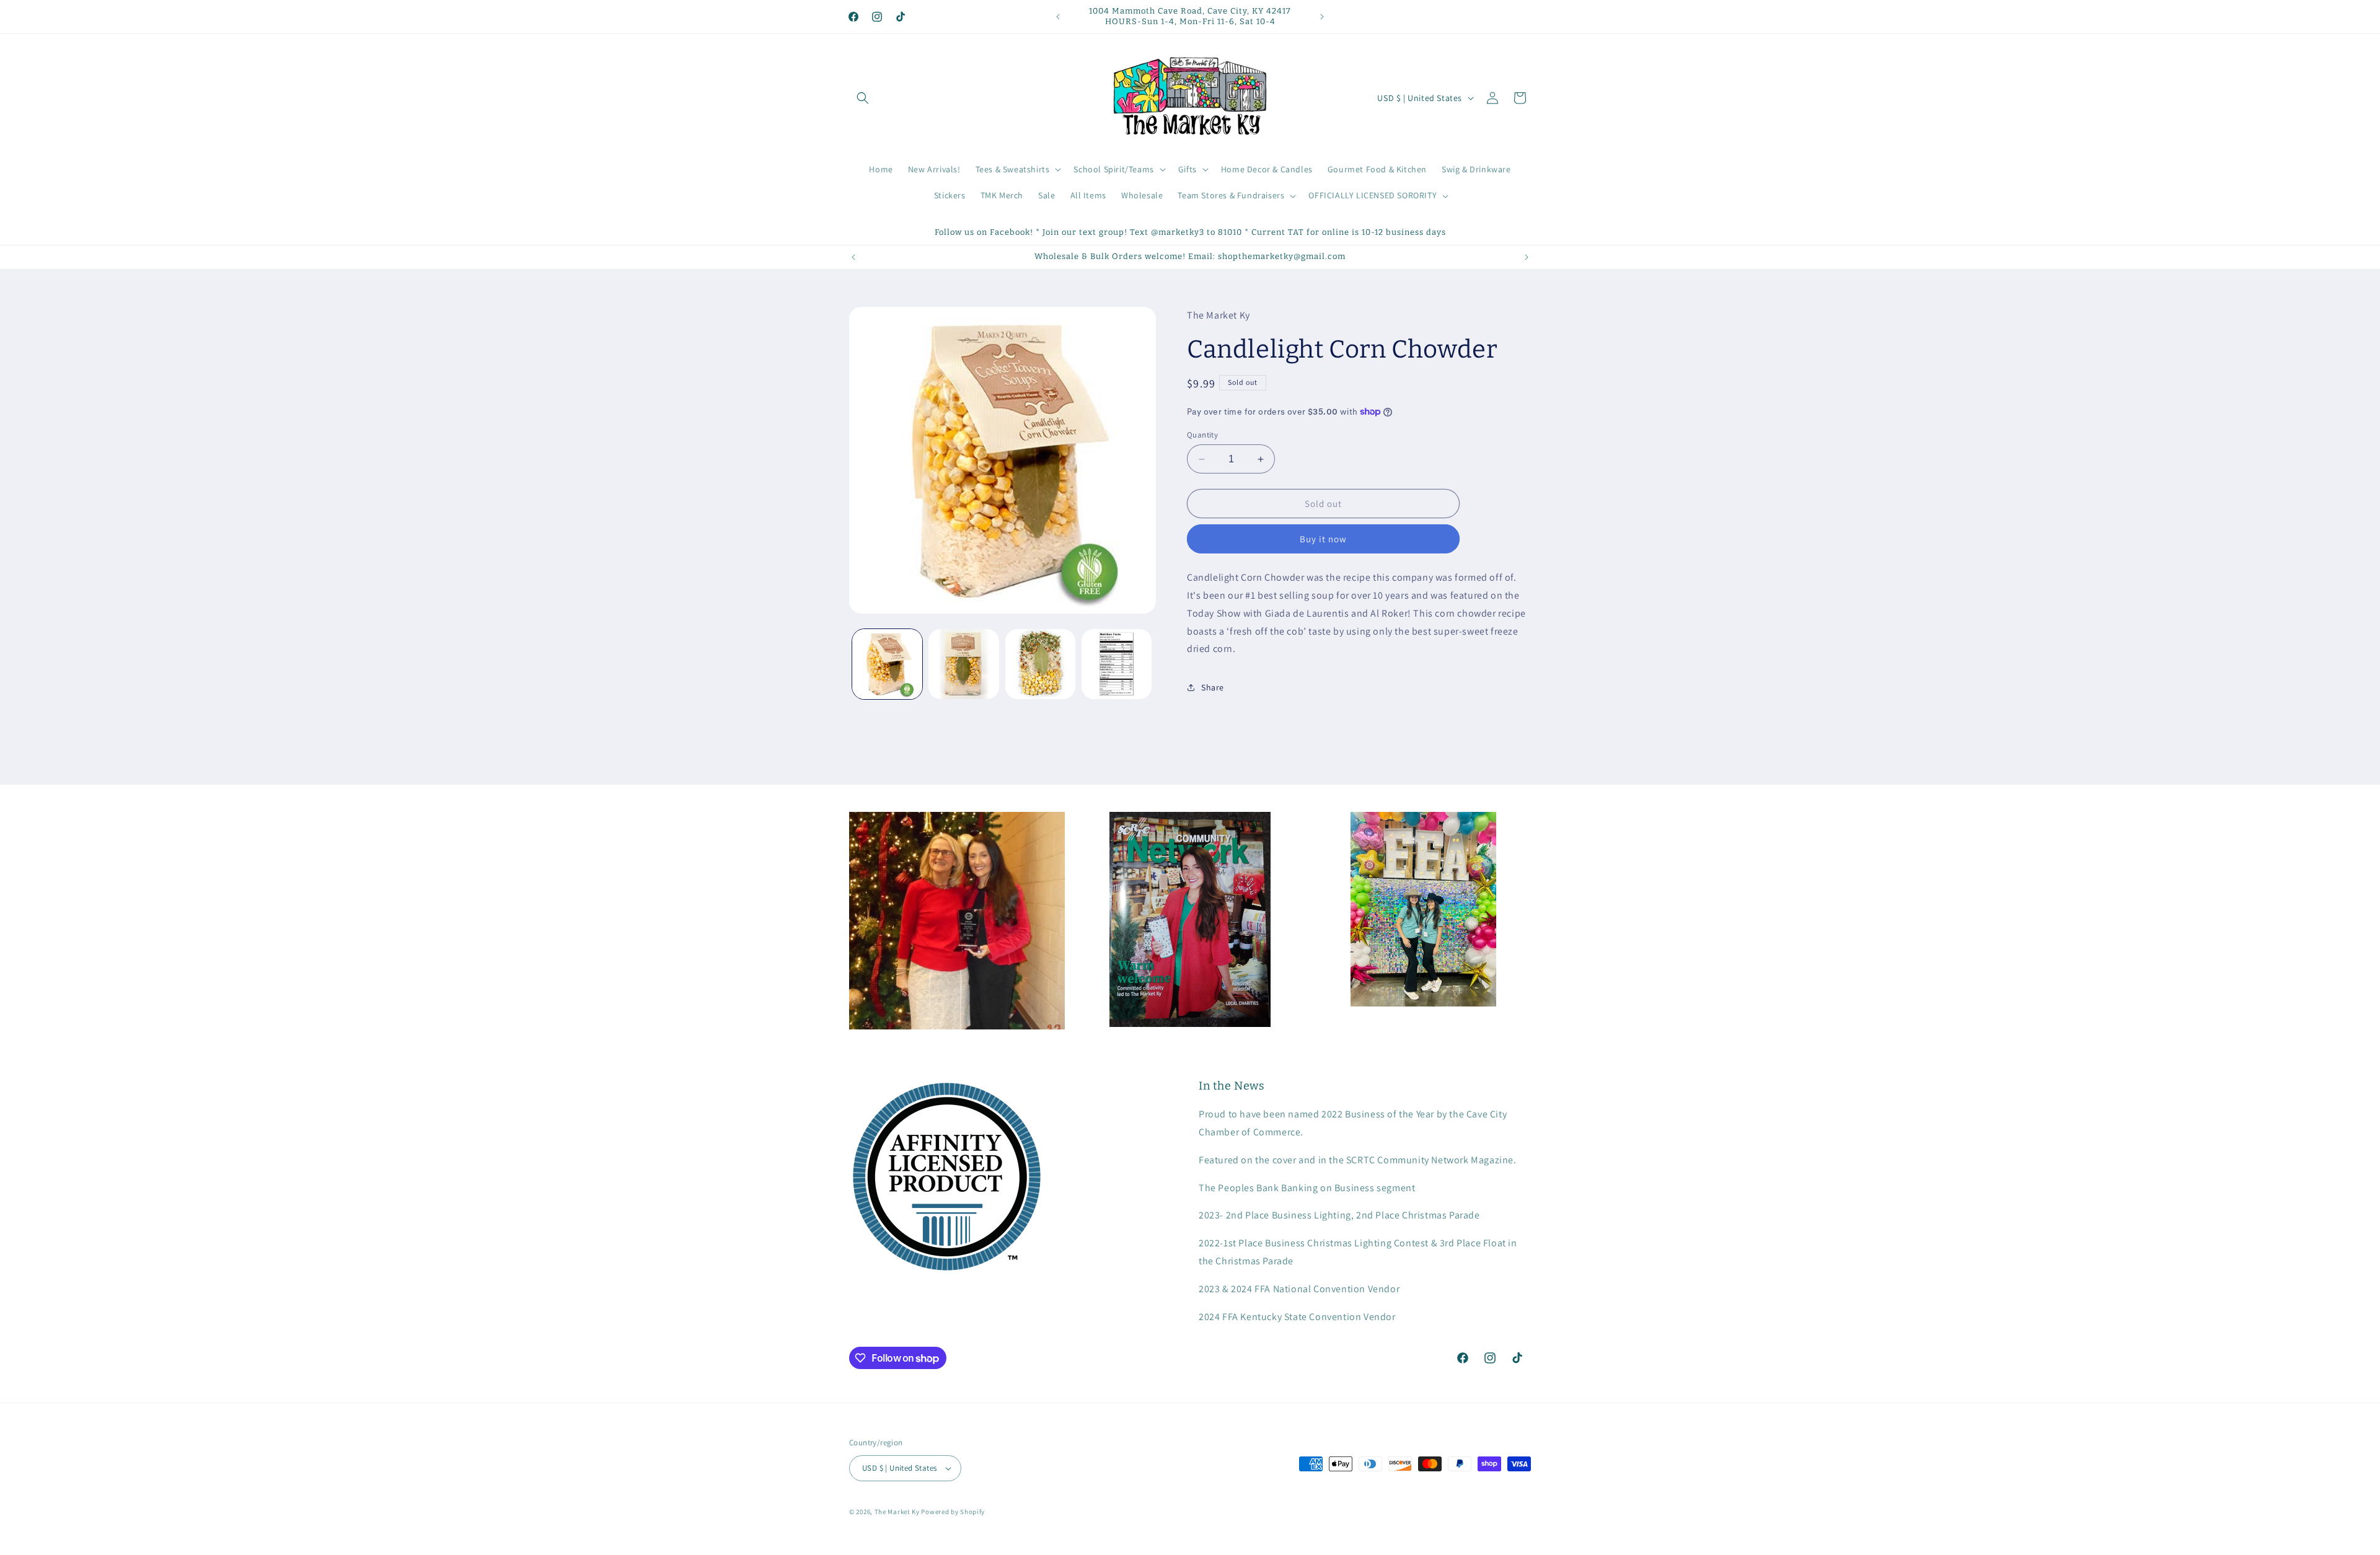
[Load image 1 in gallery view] (887, 664)
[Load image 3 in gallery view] (1040, 664)
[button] (863, 98)
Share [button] (1213, 687)
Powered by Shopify (953, 1512)
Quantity (1202, 435)
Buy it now (1323, 539)
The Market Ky (897, 1512)
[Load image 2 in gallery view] (963, 664)
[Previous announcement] (1058, 17)
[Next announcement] (1322, 17)
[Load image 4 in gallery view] (1117, 664)
